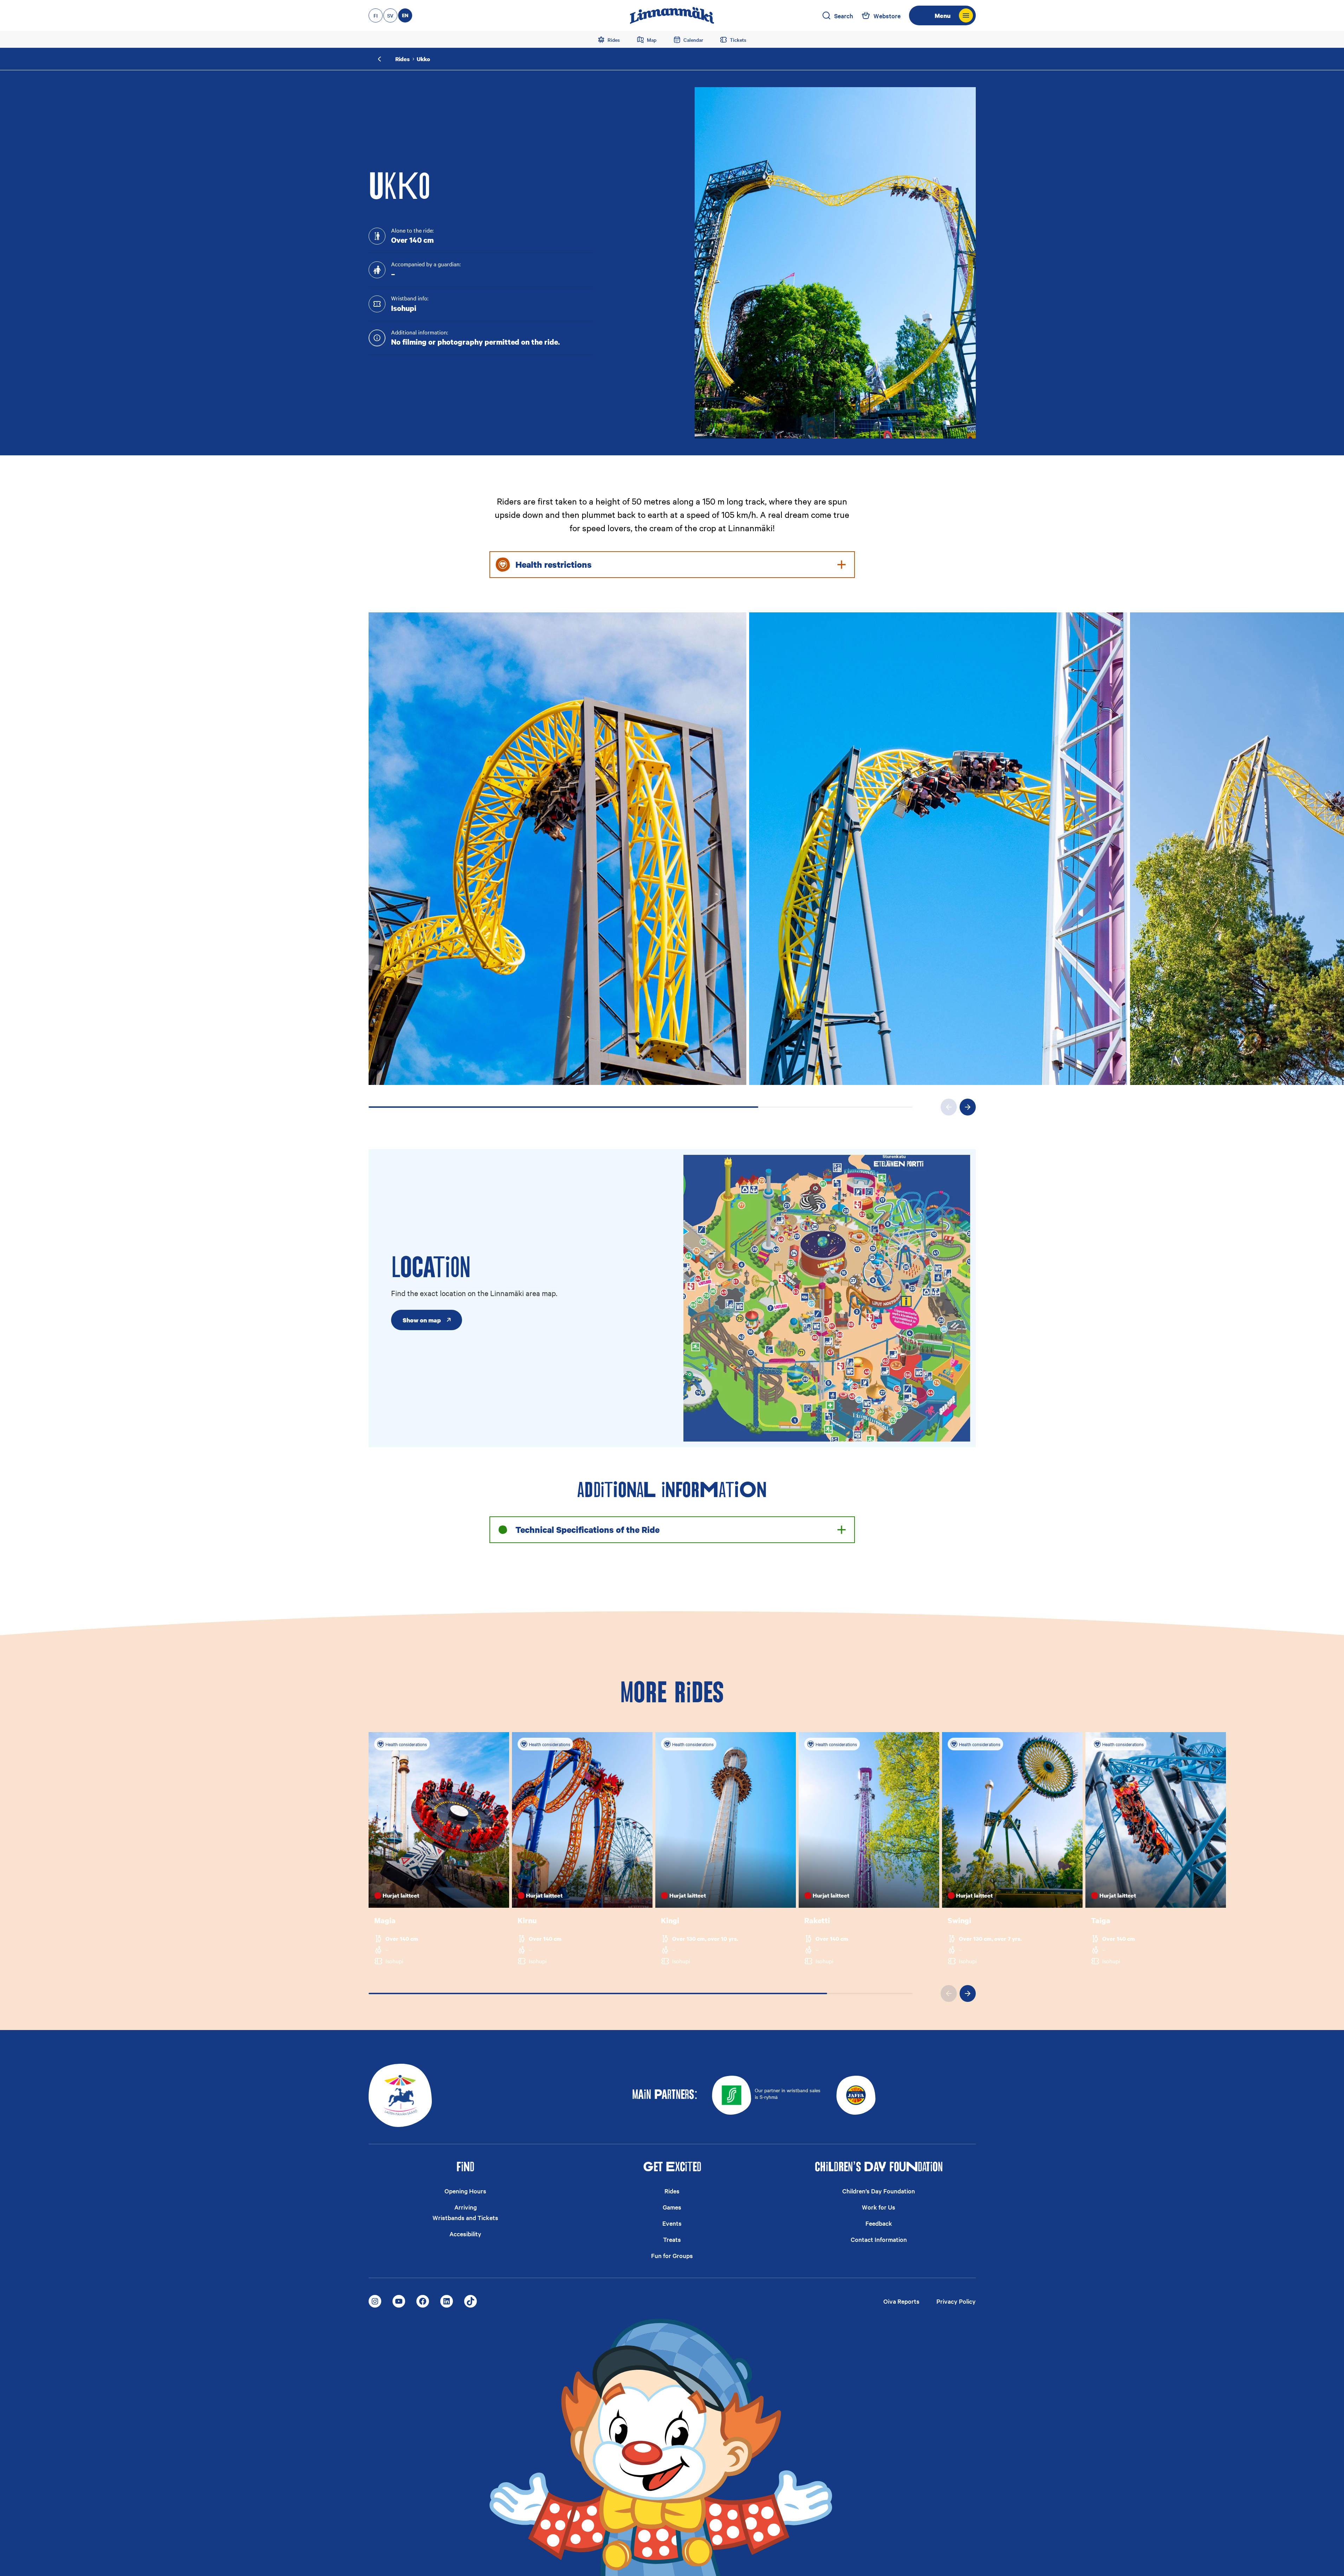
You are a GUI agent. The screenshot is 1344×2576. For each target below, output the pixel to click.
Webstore (887, 16)
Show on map (422, 1320)
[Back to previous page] (380, 59)
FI (376, 15)
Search (844, 16)
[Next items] (968, 1107)
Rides (402, 59)
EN (405, 15)
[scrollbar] (641, 1107)
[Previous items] (949, 1107)
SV (390, 15)
